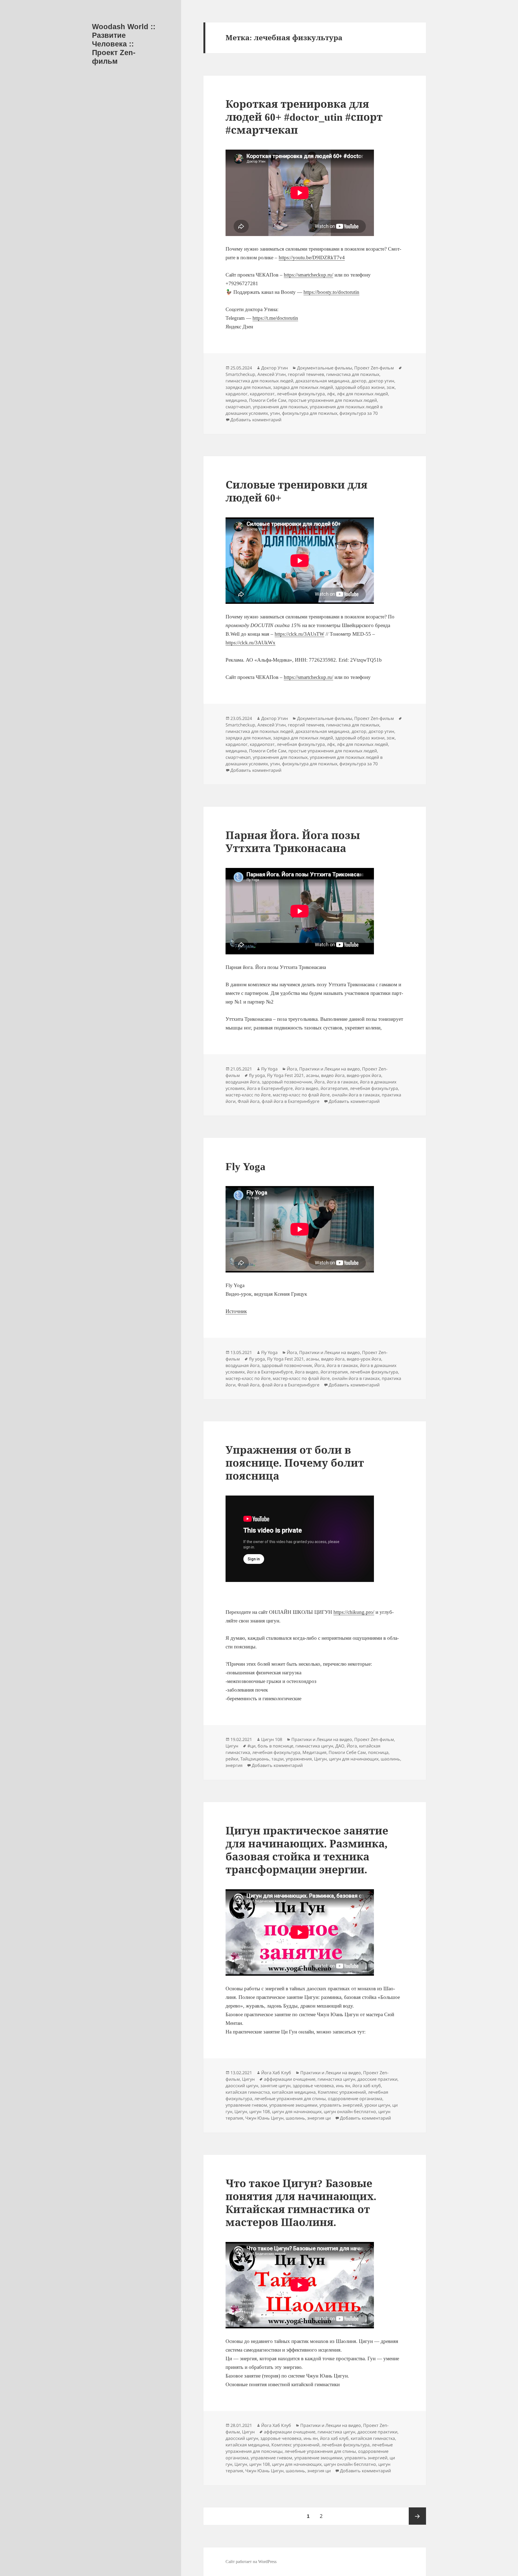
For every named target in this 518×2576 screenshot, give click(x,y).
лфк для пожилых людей (362, 394)
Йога (292, 1069)
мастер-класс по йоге (248, 1095)
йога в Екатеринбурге (270, 1088)
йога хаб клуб (367, 2086)
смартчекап (238, 407)
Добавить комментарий (256, 420)
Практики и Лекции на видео (330, 1069)
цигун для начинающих (354, 1759)
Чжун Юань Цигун (264, 2118)
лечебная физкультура (301, 394)
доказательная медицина (322, 381)
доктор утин (381, 381)
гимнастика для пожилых (353, 374)
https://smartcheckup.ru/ (309, 275)
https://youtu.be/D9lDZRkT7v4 (312, 257)
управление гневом (246, 2105)
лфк (331, 394)
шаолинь (390, 1759)
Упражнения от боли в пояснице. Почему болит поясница (295, 1463)
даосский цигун (242, 2086)
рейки (232, 1759)
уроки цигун (377, 2105)
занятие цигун (275, 2086)
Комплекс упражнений (342, 2092)
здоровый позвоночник (287, 1082)
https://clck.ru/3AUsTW (299, 634)
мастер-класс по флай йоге (301, 1095)
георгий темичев (306, 374)
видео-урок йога (364, 1075)
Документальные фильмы (325, 368)
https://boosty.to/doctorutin (331, 292)
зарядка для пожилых (248, 387)
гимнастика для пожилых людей (259, 381)
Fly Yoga (269, 1069)
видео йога (333, 1075)
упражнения (299, 1759)
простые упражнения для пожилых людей (333, 400)
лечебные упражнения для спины (290, 2099)
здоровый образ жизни (360, 387)
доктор (359, 381)
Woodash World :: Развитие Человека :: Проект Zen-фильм (124, 44)
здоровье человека (313, 2086)
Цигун (232, 1746)
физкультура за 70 (359, 413)
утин (275, 413)
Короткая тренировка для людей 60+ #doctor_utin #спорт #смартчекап (304, 117)
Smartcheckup (240, 374)
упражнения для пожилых (280, 407)
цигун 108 (260, 2112)
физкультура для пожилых (310, 413)
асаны (312, 1075)
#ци (251, 1746)
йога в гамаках (342, 1082)
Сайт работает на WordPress (251, 2562)
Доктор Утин (275, 368)
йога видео (307, 1088)
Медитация (314, 1752)
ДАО (340, 1746)
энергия (234, 1765)
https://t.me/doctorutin (275, 318)
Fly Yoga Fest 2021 (285, 1075)
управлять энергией (341, 2105)
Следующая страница (417, 2516)
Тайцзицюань (255, 1759)
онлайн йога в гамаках (356, 1095)
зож (391, 387)
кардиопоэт (262, 394)
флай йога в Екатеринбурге (291, 1101)
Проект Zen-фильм (374, 368)
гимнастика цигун (314, 1746)
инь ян (343, 2086)
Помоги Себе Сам (268, 400)
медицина (236, 400)
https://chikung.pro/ (354, 1612)
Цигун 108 (272, 1739)
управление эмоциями (293, 2105)
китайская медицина (294, 2092)
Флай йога (249, 1101)
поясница (378, 1752)
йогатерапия (334, 1088)
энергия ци (319, 2118)
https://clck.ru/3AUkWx (251, 643)
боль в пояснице (275, 1746)
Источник (236, 1311)
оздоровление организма (355, 2099)
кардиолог (237, 394)
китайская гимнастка (248, 2092)
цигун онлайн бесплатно (350, 2112)
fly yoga (257, 1075)
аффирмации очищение (290, 2079)
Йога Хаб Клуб (276, 2073)
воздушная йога (243, 1082)
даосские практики (377, 2079)
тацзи (277, 1759)
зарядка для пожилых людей (303, 387)
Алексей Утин (272, 374)
